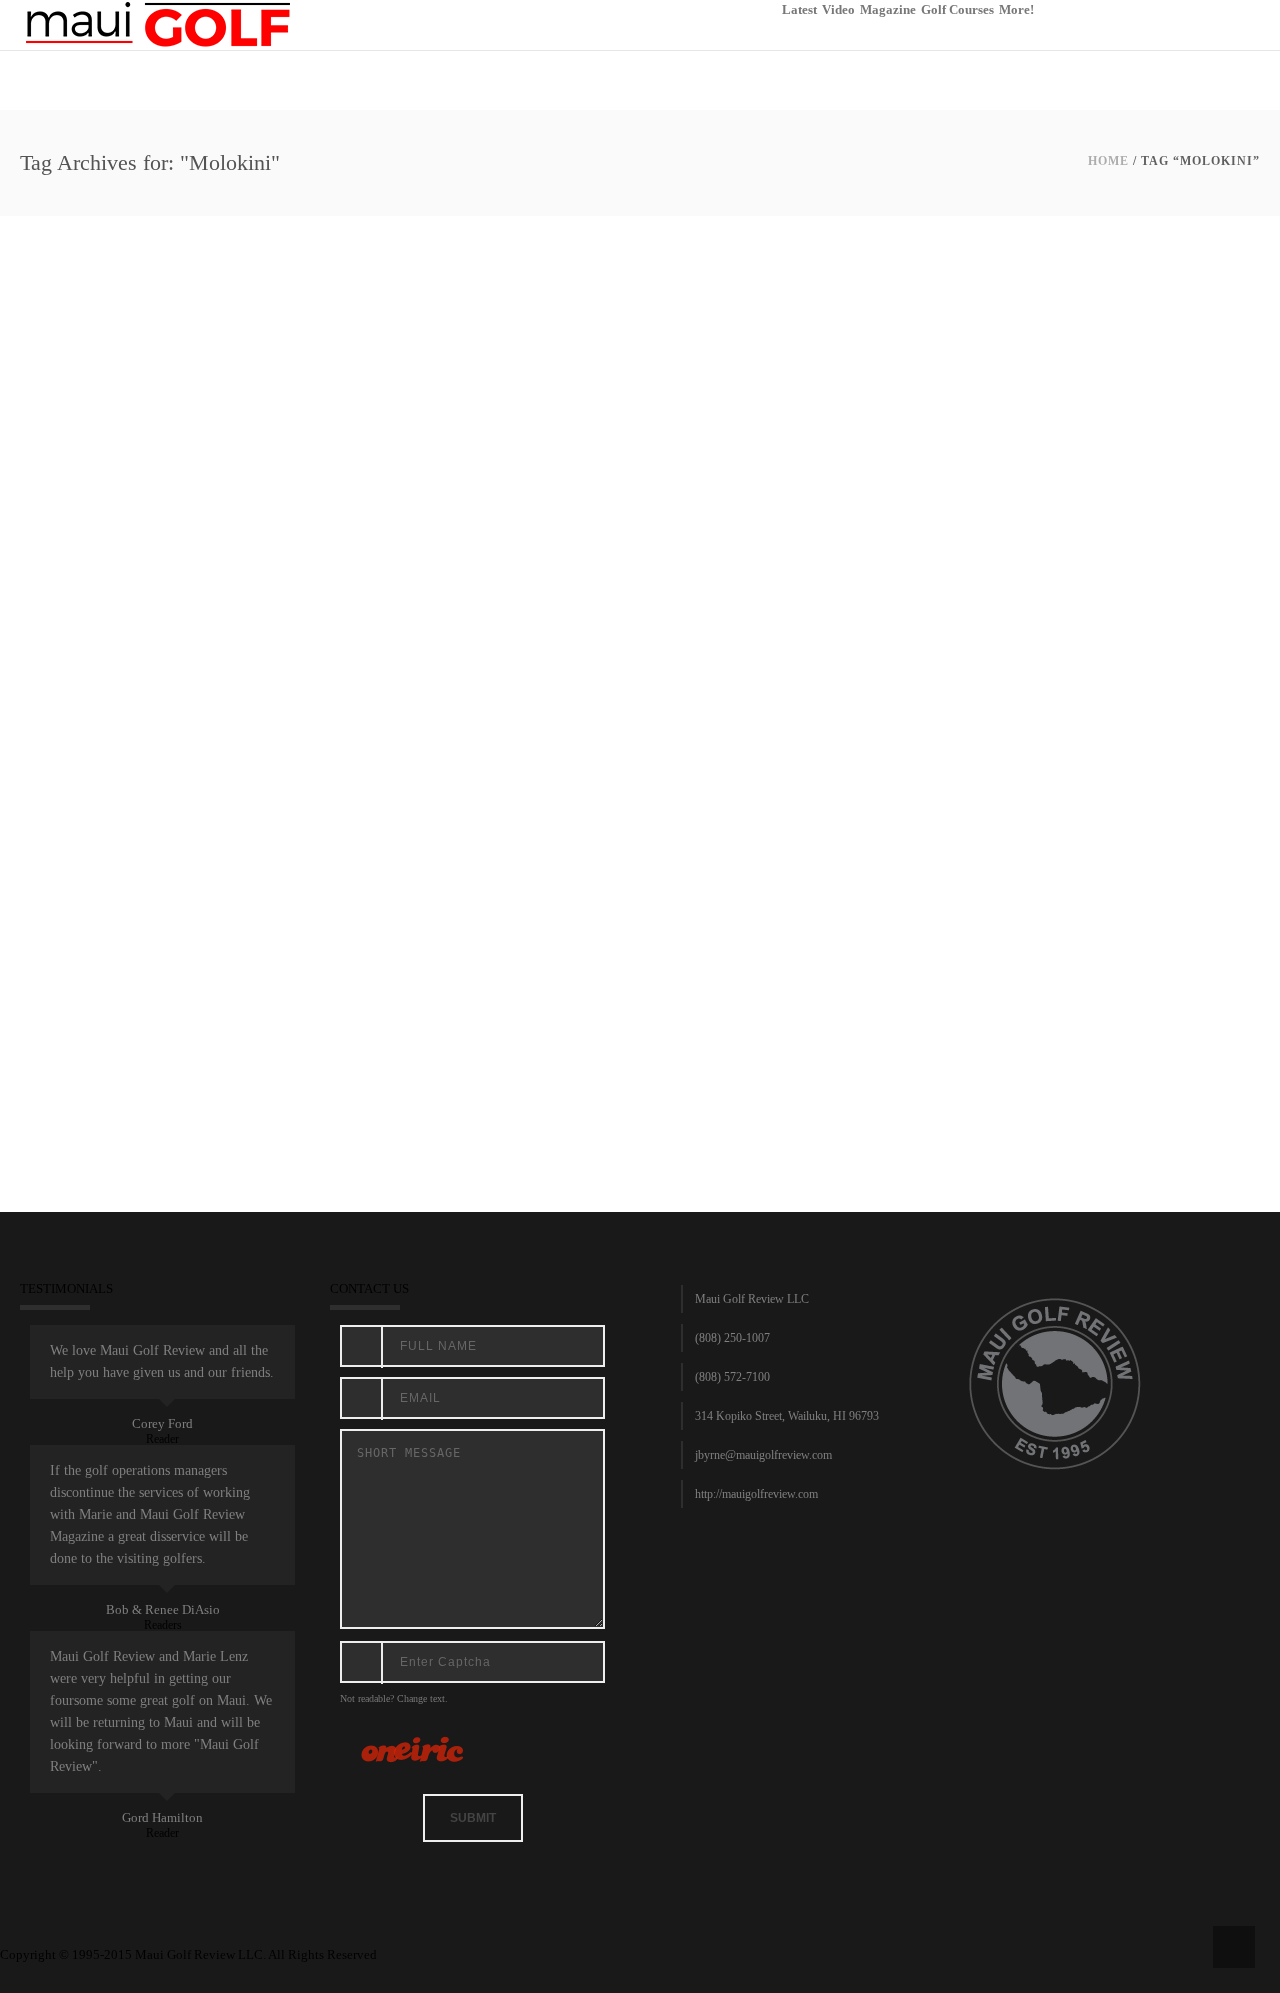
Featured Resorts (241, 1009)
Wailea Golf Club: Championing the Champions (233, 984)
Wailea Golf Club (695, 1009)
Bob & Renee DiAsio (163, 1609)
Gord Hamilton (162, 1817)
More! (1016, 9)
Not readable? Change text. (394, 1698)
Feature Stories (157, 1009)
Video (838, 9)
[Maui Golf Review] (158, 23)
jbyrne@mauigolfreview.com (763, 1455)
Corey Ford (162, 1423)
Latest (799, 9)
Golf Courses (957, 9)
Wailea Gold (617, 1009)
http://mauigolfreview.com (756, 1494)
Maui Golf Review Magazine (430, 1009)
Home (1108, 161)
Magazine (888, 9)
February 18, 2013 (72, 1009)
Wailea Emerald (543, 1009)
